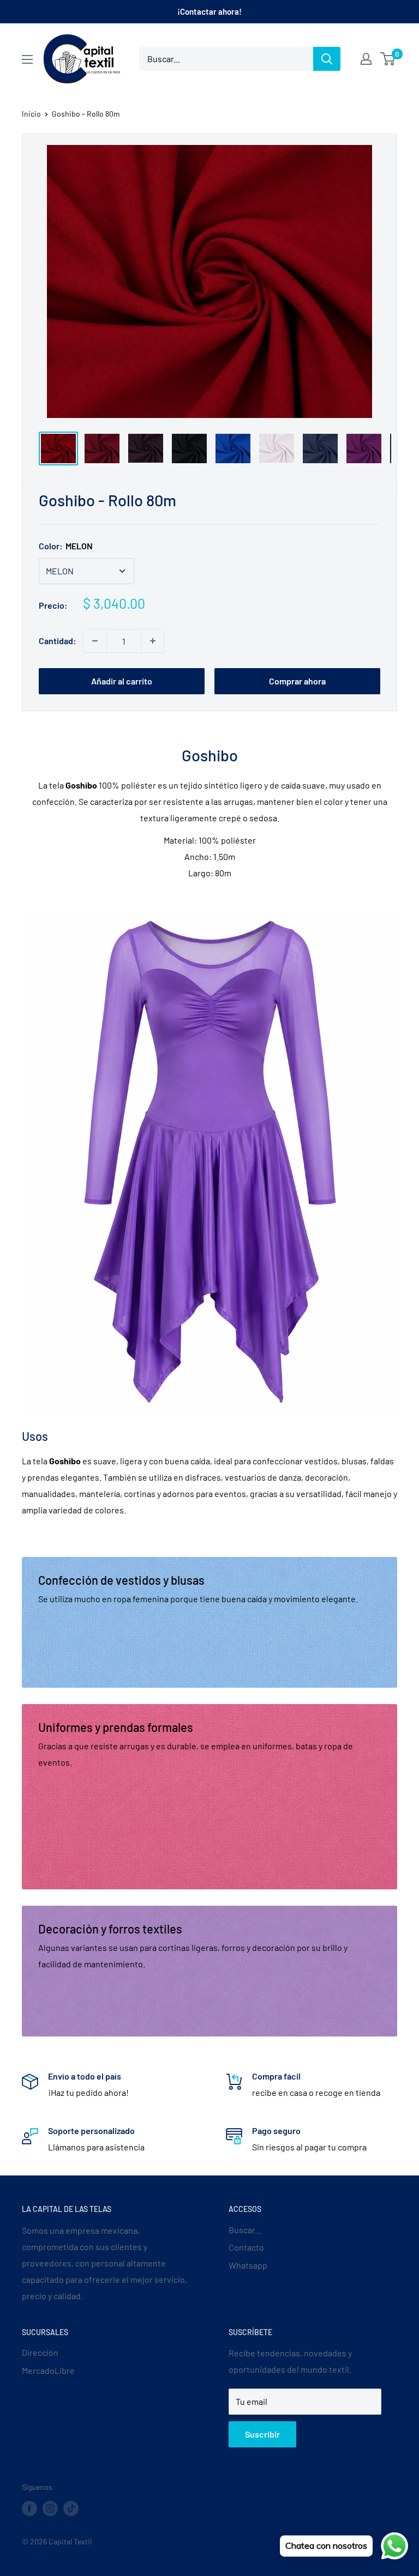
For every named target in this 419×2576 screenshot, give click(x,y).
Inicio (31, 114)
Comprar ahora (297, 681)
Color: (66, 546)
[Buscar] (327, 59)
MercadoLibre (48, 2370)
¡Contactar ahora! (209, 11)
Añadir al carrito (122, 681)
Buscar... (245, 2230)
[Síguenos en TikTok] (71, 2508)
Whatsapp (248, 2265)
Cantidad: (58, 641)
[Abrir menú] (27, 59)
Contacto (246, 2247)
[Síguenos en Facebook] (29, 2508)
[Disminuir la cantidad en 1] (95, 641)
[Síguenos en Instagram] (50, 2508)
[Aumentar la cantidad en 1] (153, 641)
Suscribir (262, 2434)
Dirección (40, 2352)
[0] (388, 59)
